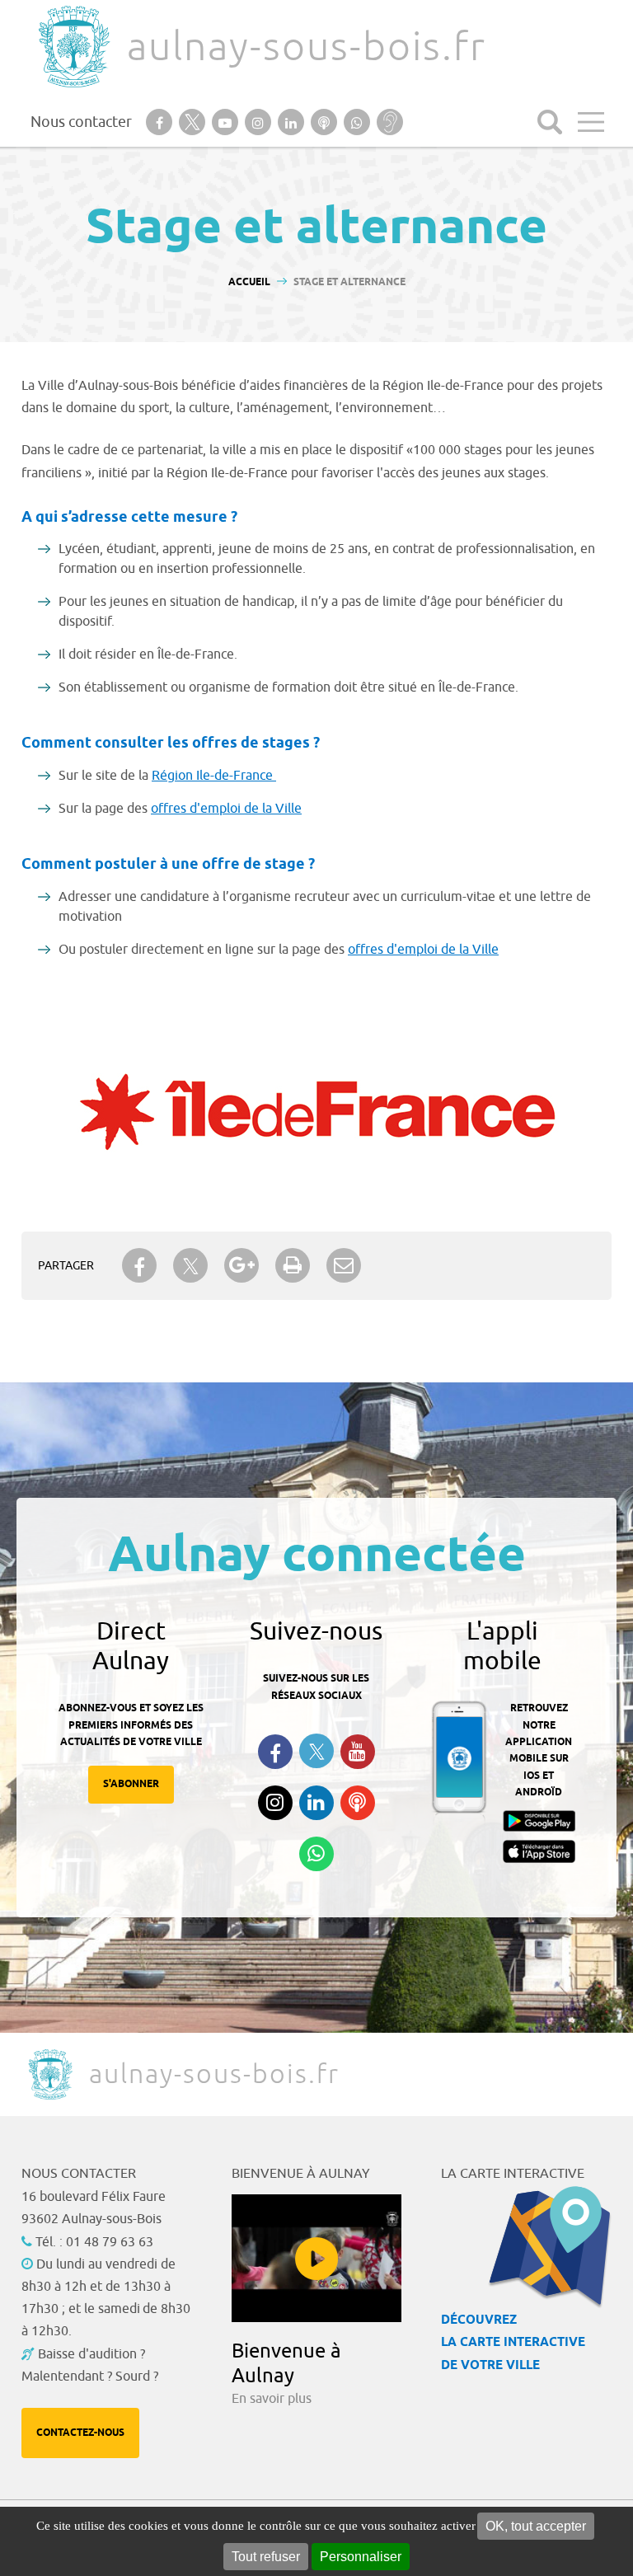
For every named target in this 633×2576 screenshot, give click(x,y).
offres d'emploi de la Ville (226, 809)
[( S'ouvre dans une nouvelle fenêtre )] (317, 1109)
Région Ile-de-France (214, 776)
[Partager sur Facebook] (139, 1265)
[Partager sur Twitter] (190, 1266)
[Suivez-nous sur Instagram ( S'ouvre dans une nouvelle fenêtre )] (275, 1803)
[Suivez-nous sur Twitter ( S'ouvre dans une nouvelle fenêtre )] (316, 1751)
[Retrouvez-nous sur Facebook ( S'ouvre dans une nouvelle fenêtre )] (275, 1752)
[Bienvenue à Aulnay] (317, 2258)
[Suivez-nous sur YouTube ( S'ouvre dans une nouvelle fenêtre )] (358, 1752)
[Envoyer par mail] (344, 1265)
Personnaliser (361, 2557)
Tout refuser (266, 2557)
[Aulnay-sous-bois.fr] (73, 47)
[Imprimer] (293, 1265)
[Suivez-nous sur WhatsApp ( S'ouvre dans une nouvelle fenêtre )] (316, 1854)
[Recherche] (550, 122)
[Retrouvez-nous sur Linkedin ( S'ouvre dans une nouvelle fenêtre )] (316, 1803)
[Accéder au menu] (591, 122)
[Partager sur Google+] (241, 1265)
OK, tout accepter (536, 2526)
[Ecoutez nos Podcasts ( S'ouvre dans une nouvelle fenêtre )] (358, 1803)
